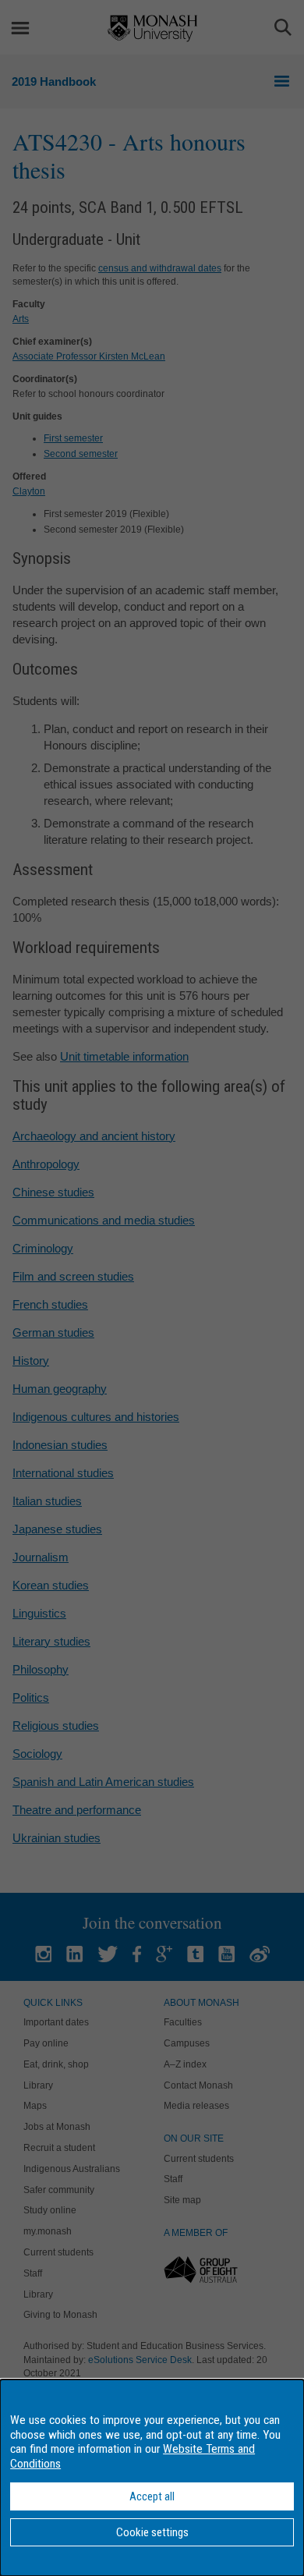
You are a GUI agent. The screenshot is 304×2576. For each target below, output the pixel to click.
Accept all (152, 2496)
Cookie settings (152, 2532)
